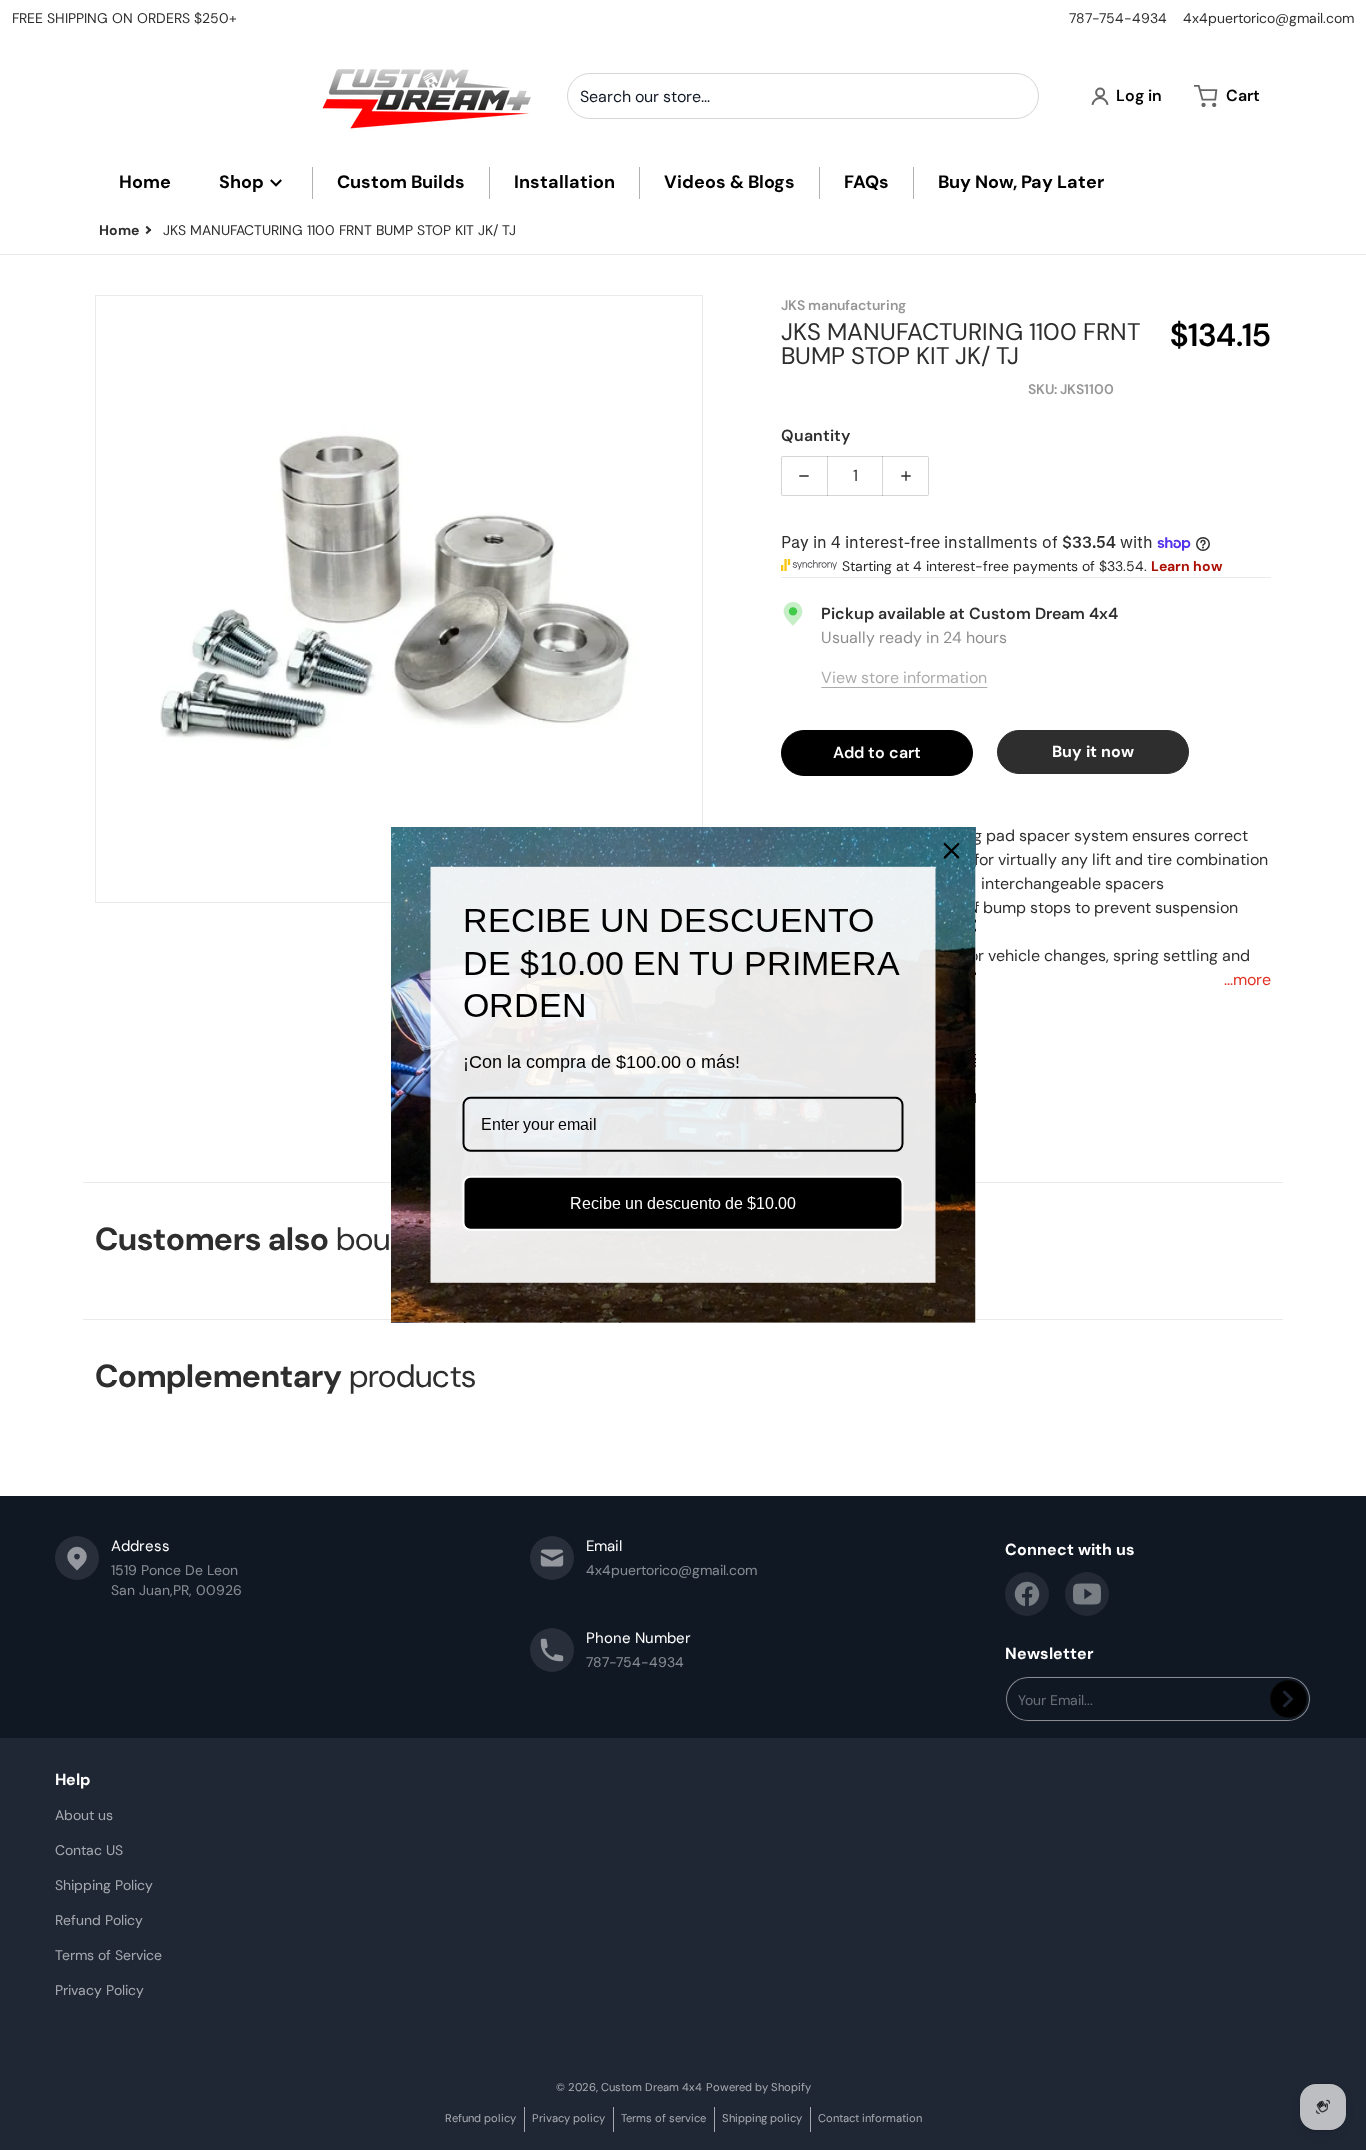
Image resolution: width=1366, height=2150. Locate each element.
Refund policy (480, 2118)
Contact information (870, 2118)
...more (1247, 979)
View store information (904, 677)
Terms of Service (108, 1955)
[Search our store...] (1016, 96)
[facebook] (1027, 1594)
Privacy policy (568, 2118)
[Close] (952, 851)
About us (84, 1815)
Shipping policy (762, 2118)
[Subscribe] (1288, 1699)
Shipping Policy (104, 1885)
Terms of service (663, 2118)
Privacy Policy (99, 1990)
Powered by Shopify (758, 2087)
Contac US (89, 1850)
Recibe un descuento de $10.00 (683, 1203)
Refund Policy (99, 1920)
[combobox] (803, 96)
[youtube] (1087, 1594)
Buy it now (1093, 751)
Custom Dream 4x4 (651, 2087)
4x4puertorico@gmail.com (1268, 18)
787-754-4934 (1118, 18)
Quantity (815, 435)
